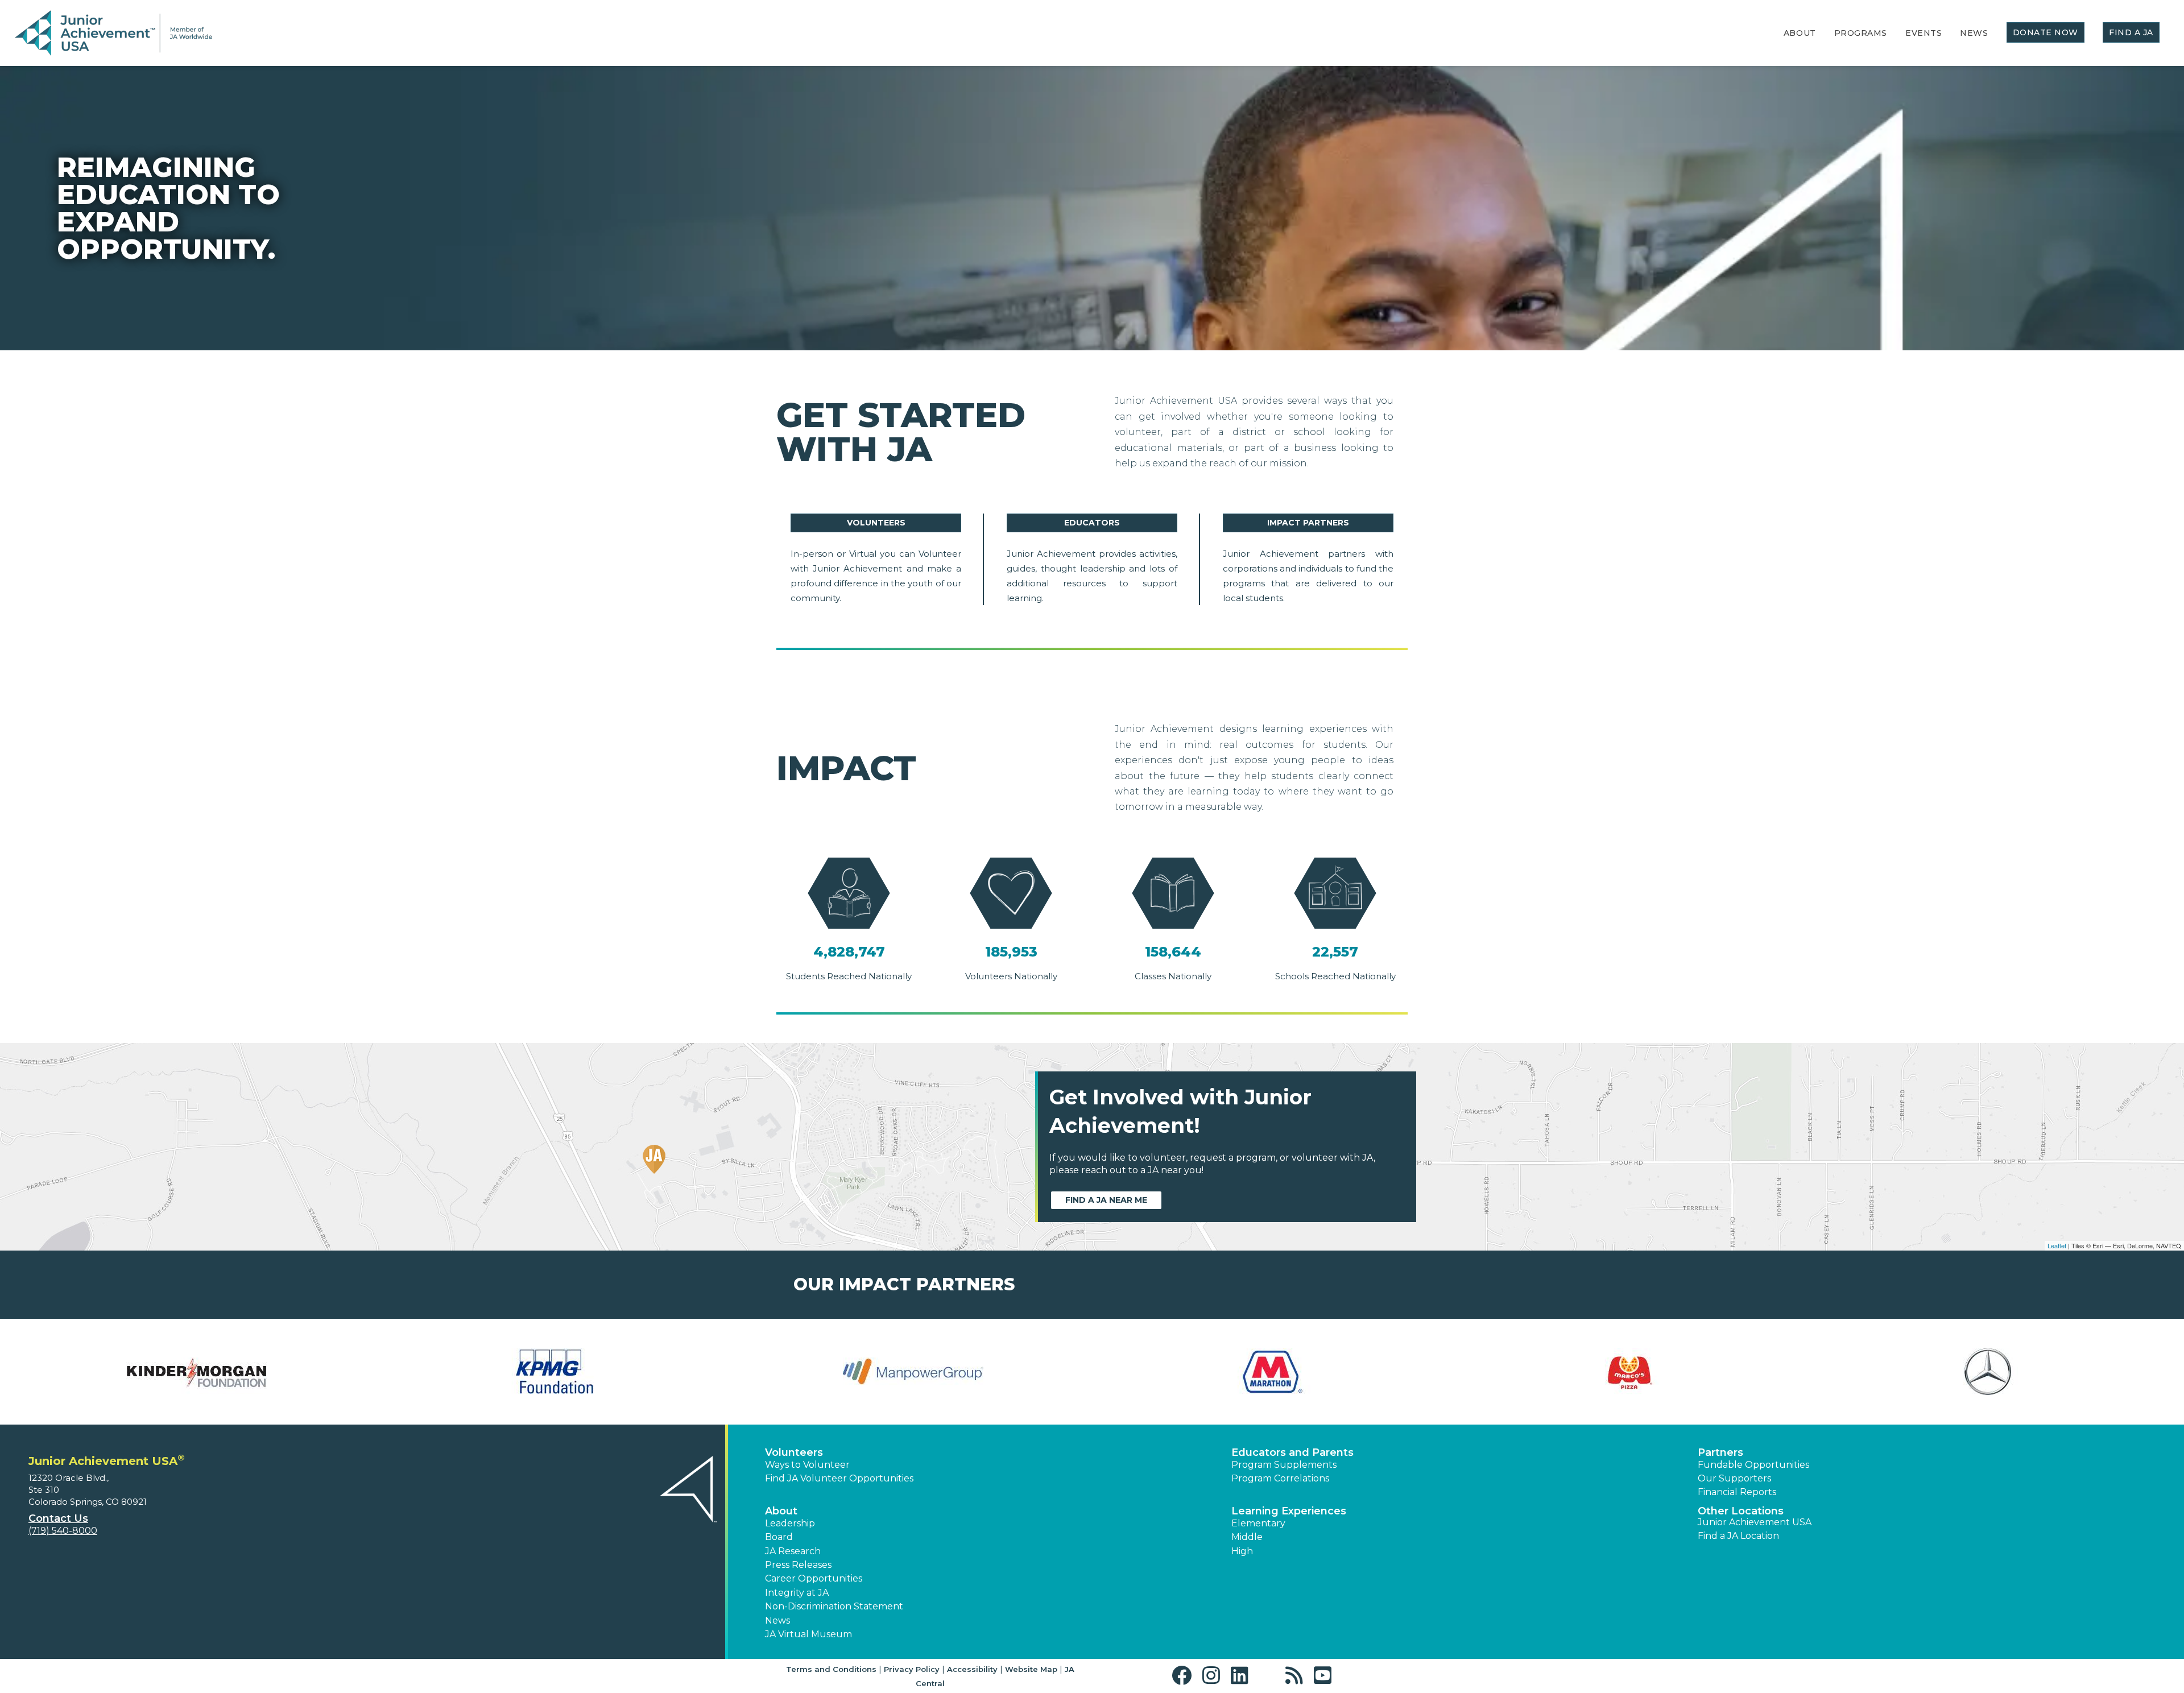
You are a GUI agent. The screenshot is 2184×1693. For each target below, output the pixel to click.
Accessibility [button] (972, 1669)
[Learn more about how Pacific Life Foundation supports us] (913, 1372)
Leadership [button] (790, 1523)
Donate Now (2046, 32)
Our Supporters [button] (1734, 1478)
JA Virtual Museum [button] (808, 1634)
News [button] (777, 1620)
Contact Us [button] (58, 1518)
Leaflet (2057, 1245)
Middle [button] (1247, 1537)
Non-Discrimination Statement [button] (834, 1606)
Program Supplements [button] (1284, 1465)
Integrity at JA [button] (797, 1593)
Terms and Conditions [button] (831, 1669)
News (1974, 33)
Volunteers (876, 523)
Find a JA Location (1738, 1536)
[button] (1184, 1676)
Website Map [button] (1031, 1669)
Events (1924, 33)
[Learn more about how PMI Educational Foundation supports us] (1629, 1372)
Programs (1861, 33)
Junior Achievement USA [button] (1755, 1522)
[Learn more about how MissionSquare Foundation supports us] (555, 1372)
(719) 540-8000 (63, 1531)
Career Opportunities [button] (814, 1578)
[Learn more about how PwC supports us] (1988, 1372)
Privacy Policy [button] (912, 1669)
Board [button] (779, 1537)
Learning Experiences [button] (1289, 1511)
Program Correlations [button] (1280, 1478)
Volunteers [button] (794, 1452)
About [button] (781, 1511)
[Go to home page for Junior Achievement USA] (113, 34)
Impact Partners (1308, 523)
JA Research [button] (793, 1551)
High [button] (1242, 1551)
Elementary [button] (1258, 1523)
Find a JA (2131, 32)
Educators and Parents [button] (1292, 1452)
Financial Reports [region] (1737, 1492)
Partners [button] (1720, 1452)
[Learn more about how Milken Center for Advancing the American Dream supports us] (196, 1372)
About (1800, 33)
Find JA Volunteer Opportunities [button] (839, 1478)
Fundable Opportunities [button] (1753, 1465)
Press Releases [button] (798, 1565)
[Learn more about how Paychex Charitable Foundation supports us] (1271, 1372)
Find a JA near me (1106, 1200)
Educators (1092, 523)
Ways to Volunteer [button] (807, 1465)
